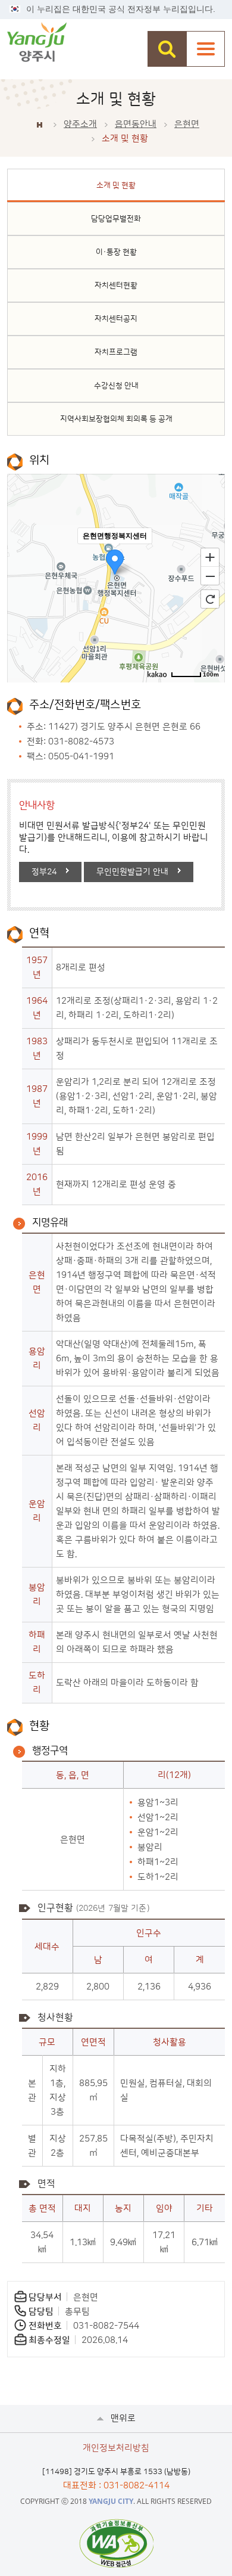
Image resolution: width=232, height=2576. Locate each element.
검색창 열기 (167, 49)
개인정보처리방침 (116, 2448)
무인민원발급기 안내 (132, 872)
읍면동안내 (136, 124)
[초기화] (210, 599)
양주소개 (80, 124)
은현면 (187, 124)
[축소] (210, 576)
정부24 (44, 872)
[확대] (210, 557)
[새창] (116, 2543)
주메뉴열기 (206, 49)
